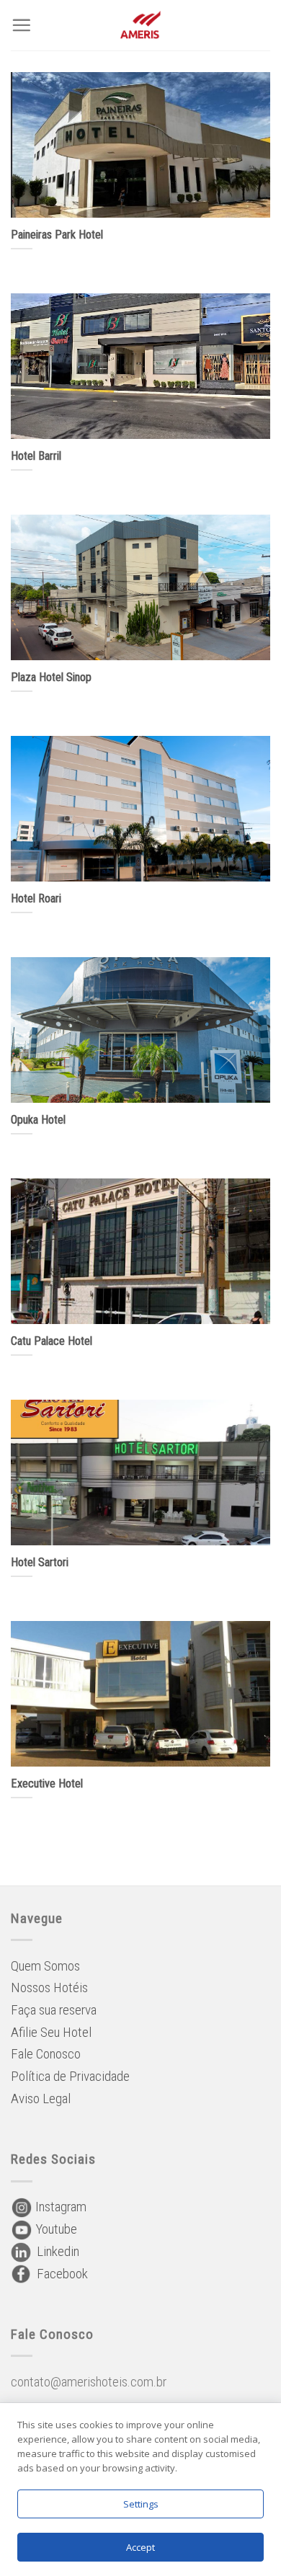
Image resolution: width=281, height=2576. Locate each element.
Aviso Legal (41, 2098)
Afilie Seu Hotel (51, 2032)
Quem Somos (45, 1966)
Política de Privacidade (70, 2076)
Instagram (59, 2207)
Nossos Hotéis (49, 1987)
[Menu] (21, 25)
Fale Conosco (46, 2054)
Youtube (55, 2229)
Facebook (59, 2274)
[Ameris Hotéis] (141, 25)
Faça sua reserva (54, 2010)
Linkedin (55, 2251)
